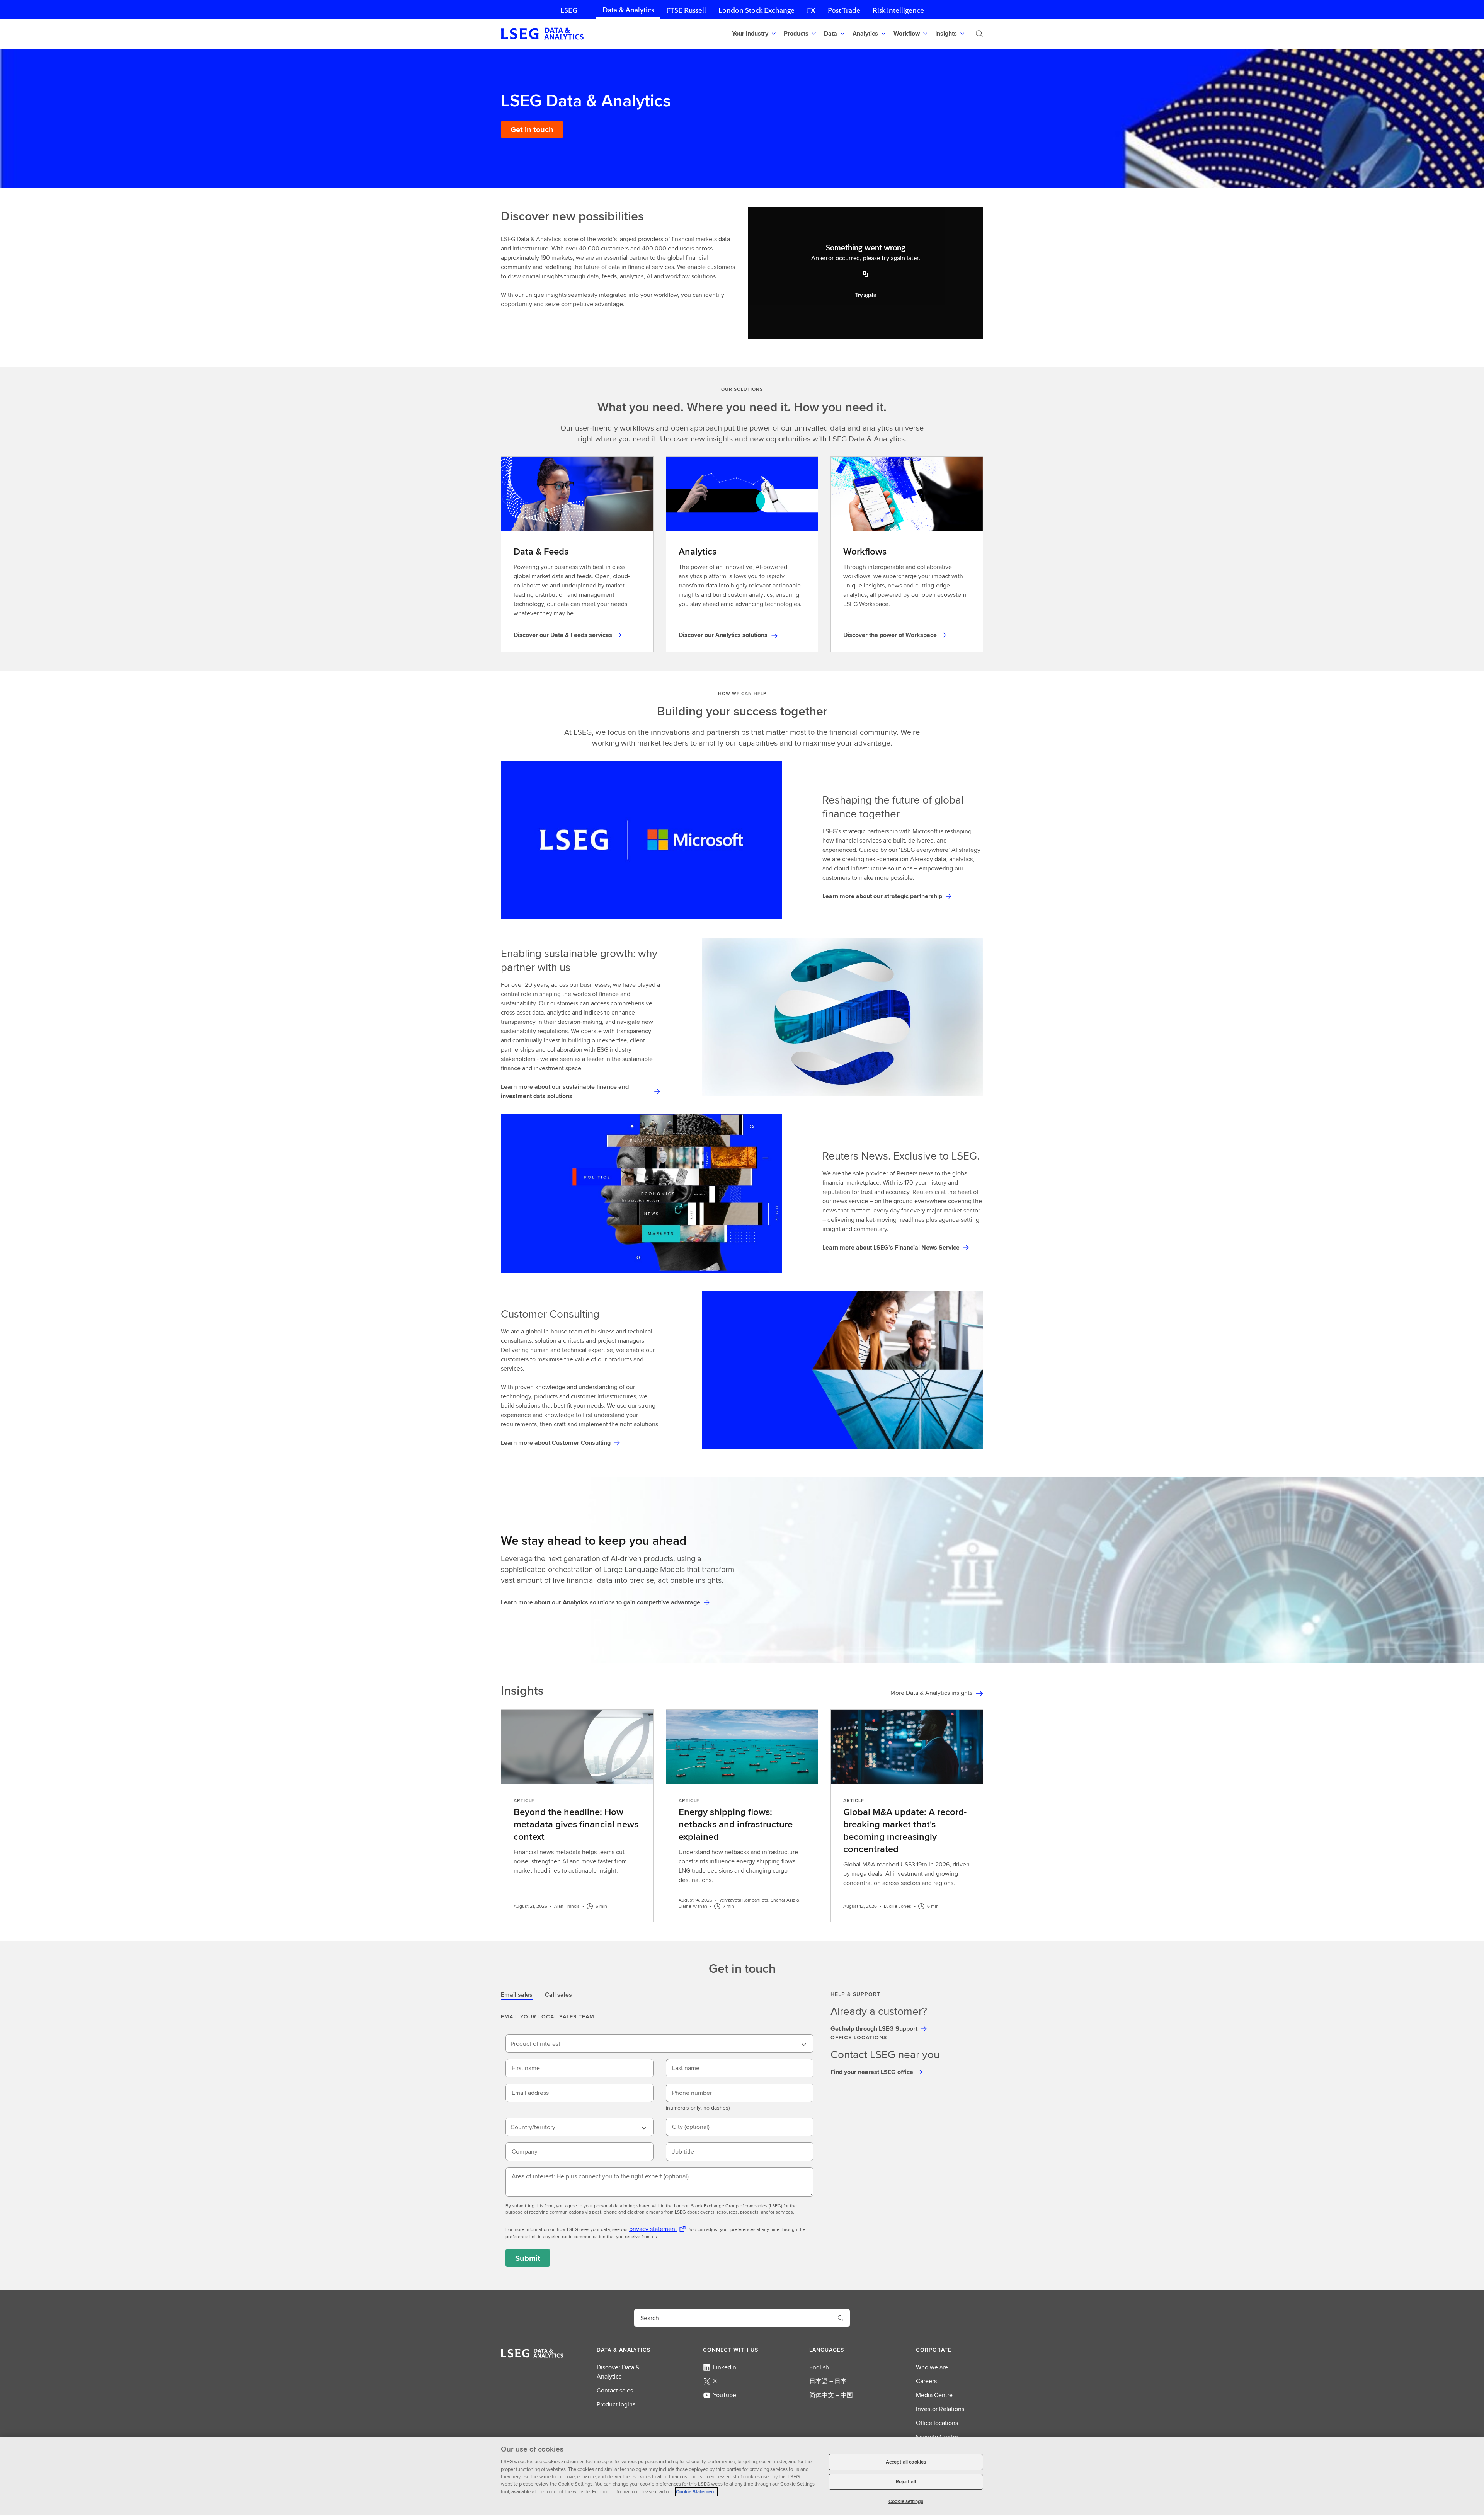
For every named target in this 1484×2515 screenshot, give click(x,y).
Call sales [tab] (558, 1995)
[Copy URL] (866, 275)
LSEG (569, 10)
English (819, 2367)
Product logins (616, 2404)
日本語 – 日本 (828, 2381)
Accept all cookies (906, 2462)
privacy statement (653, 2229)
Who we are (932, 2367)
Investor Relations (940, 2409)
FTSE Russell (686, 10)
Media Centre (934, 2395)
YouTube (725, 2395)
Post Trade (844, 10)
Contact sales (615, 2390)
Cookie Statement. (696, 2492)
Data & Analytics (628, 10)
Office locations (937, 2423)
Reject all (906, 2482)
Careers (926, 2381)
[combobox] (659, 2043)
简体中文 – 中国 (831, 2395)
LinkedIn (725, 2367)
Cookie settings (906, 2501)
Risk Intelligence (898, 10)
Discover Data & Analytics (618, 2372)
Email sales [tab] (517, 1995)
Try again (866, 296)
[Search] (979, 34)
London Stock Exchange (756, 10)
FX (811, 10)
